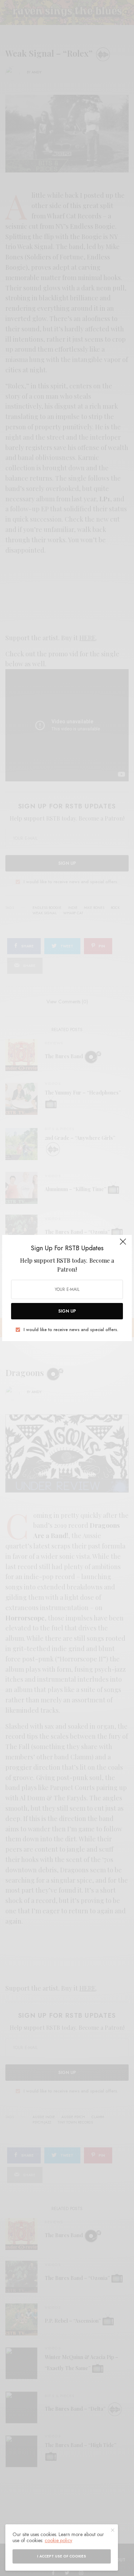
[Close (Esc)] (123, 1245)
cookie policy (58, 2540)
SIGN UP (67, 1311)
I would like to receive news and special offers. (71, 1330)
